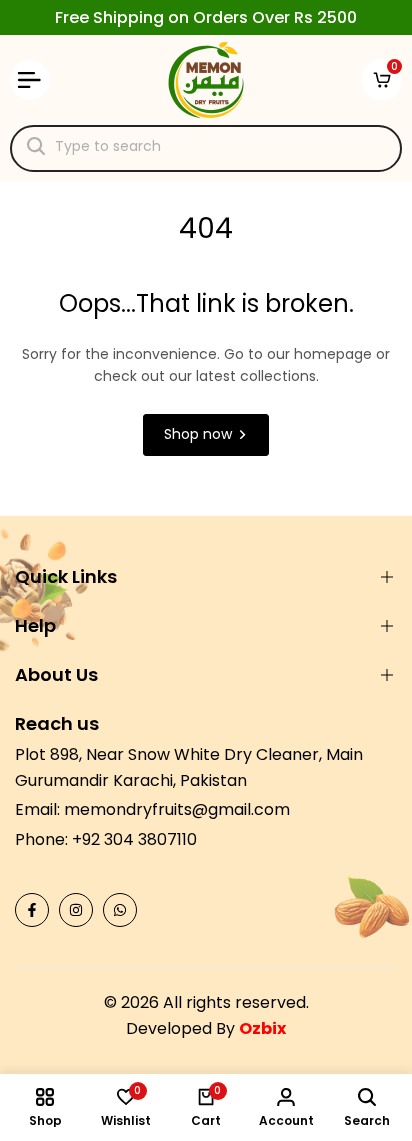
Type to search (108, 146)
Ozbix (262, 1028)
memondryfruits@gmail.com (177, 809)
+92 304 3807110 (134, 839)
